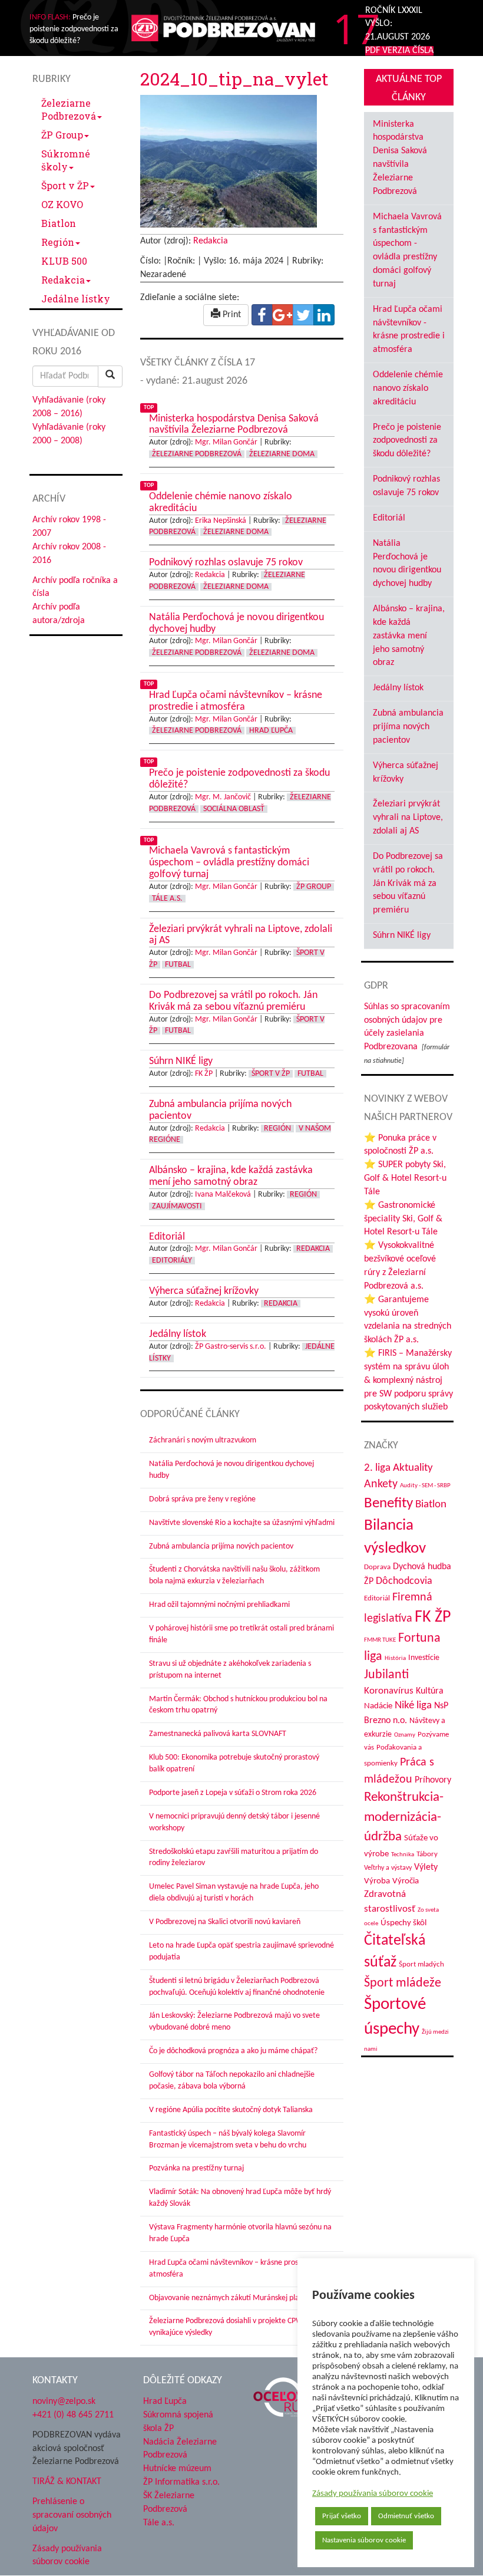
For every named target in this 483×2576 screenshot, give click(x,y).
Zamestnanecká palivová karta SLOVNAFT (218, 1734)
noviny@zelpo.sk (64, 2402)
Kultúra (430, 1691)
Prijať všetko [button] (342, 2516)
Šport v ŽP (65, 185)
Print (231, 315)
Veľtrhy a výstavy (388, 1868)
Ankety (381, 1484)
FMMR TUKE (380, 1640)
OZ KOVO (62, 204)
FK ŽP (204, 1074)
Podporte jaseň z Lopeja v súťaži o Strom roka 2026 (233, 1793)
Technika (403, 1855)
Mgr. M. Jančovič (223, 797)
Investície (424, 1658)
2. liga (377, 1468)
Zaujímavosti (177, 1206)
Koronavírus (389, 1691)
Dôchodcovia (404, 1581)
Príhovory (433, 1780)
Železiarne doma (282, 454)
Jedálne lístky (76, 299)
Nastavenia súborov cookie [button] (364, 2540)
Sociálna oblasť (234, 809)
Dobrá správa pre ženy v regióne (202, 1499)
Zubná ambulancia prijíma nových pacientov (221, 1546)
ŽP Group (62, 135)
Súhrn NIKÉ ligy (402, 935)
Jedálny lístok (398, 688)
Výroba (377, 1881)
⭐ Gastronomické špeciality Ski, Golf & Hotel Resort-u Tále (403, 1219)
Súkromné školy (66, 160)
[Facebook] (262, 315)
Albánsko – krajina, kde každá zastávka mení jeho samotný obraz (409, 636)
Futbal (178, 965)
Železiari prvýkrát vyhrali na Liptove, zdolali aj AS (408, 818)
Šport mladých (421, 1964)
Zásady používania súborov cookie (373, 2494)
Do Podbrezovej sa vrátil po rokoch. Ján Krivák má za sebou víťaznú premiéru (408, 883)
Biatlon (59, 223)
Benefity (388, 1503)
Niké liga (413, 1706)
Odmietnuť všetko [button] (406, 2516)
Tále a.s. (167, 899)
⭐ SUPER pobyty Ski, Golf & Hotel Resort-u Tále (405, 1178)
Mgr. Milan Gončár (226, 442)
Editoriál (389, 518)
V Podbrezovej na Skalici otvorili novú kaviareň (225, 1922)
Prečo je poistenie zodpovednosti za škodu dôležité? (407, 441)
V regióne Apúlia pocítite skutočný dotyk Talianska (231, 2110)
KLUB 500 (64, 261)
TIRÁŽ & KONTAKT (67, 2482)
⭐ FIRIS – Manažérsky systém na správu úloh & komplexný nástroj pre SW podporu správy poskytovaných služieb (408, 1380)
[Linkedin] (324, 315)
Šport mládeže (403, 1983)
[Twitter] (303, 315)
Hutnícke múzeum (177, 2469)
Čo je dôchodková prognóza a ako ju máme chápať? (233, 2051)
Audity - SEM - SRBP (425, 1486)
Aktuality (413, 1468)
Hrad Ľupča (271, 731)
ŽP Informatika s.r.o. (181, 2482)
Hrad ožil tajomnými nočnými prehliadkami (219, 1605)
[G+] (283, 315)
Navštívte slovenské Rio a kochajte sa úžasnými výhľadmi (242, 1523)
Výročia (406, 1881)
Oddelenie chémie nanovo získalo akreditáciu (408, 388)
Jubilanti (386, 1675)
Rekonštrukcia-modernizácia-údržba (404, 1817)
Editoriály (172, 1261)
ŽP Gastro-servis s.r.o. (231, 1347)
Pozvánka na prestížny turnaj (196, 2168)
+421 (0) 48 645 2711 (73, 2415)
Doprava (377, 1567)
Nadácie (378, 1706)
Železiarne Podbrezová (69, 109)
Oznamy (405, 1735)
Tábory (427, 1854)
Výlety (426, 1867)
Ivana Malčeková (223, 1195)
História (395, 1658)
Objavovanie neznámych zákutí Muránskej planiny (231, 2298)
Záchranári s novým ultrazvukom (203, 1440)
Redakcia (63, 280)
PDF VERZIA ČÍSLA (399, 51)
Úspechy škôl (403, 1923)
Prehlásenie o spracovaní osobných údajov (72, 2515)
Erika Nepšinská (221, 521)
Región (58, 242)
